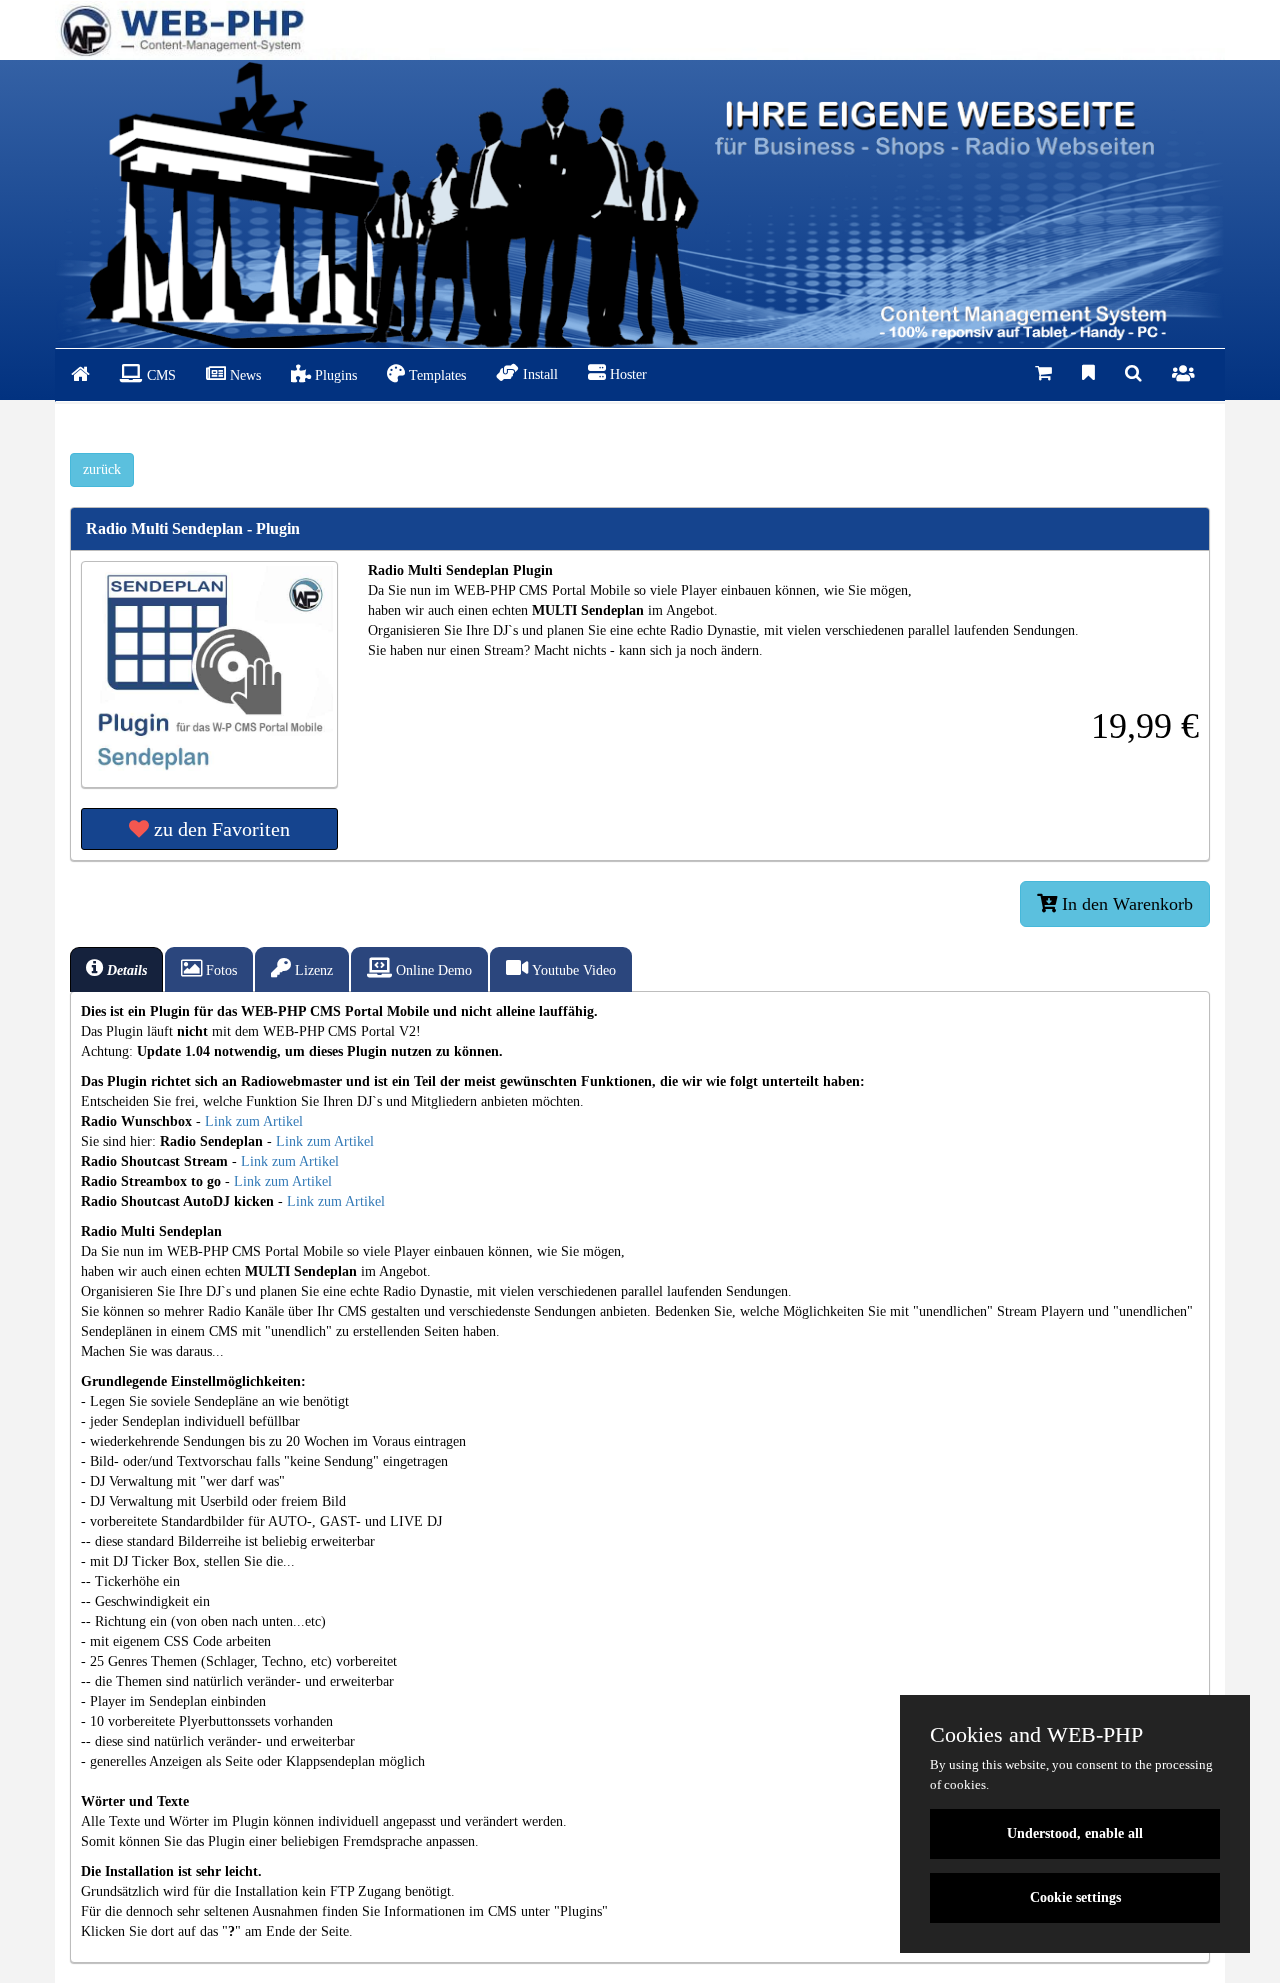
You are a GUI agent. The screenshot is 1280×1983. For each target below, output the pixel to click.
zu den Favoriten (219, 829)
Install (538, 374)
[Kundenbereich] (1183, 375)
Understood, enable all (1075, 1833)
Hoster (626, 374)
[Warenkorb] (1043, 374)
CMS (159, 375)
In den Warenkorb (1125, 904)
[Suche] (1133, 374)
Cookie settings (1075, 1897)
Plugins (334, 375)
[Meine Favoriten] (1088, 374)
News (243, 375)
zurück (102, 469)
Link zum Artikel (254, 1121)
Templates (435, 375)
